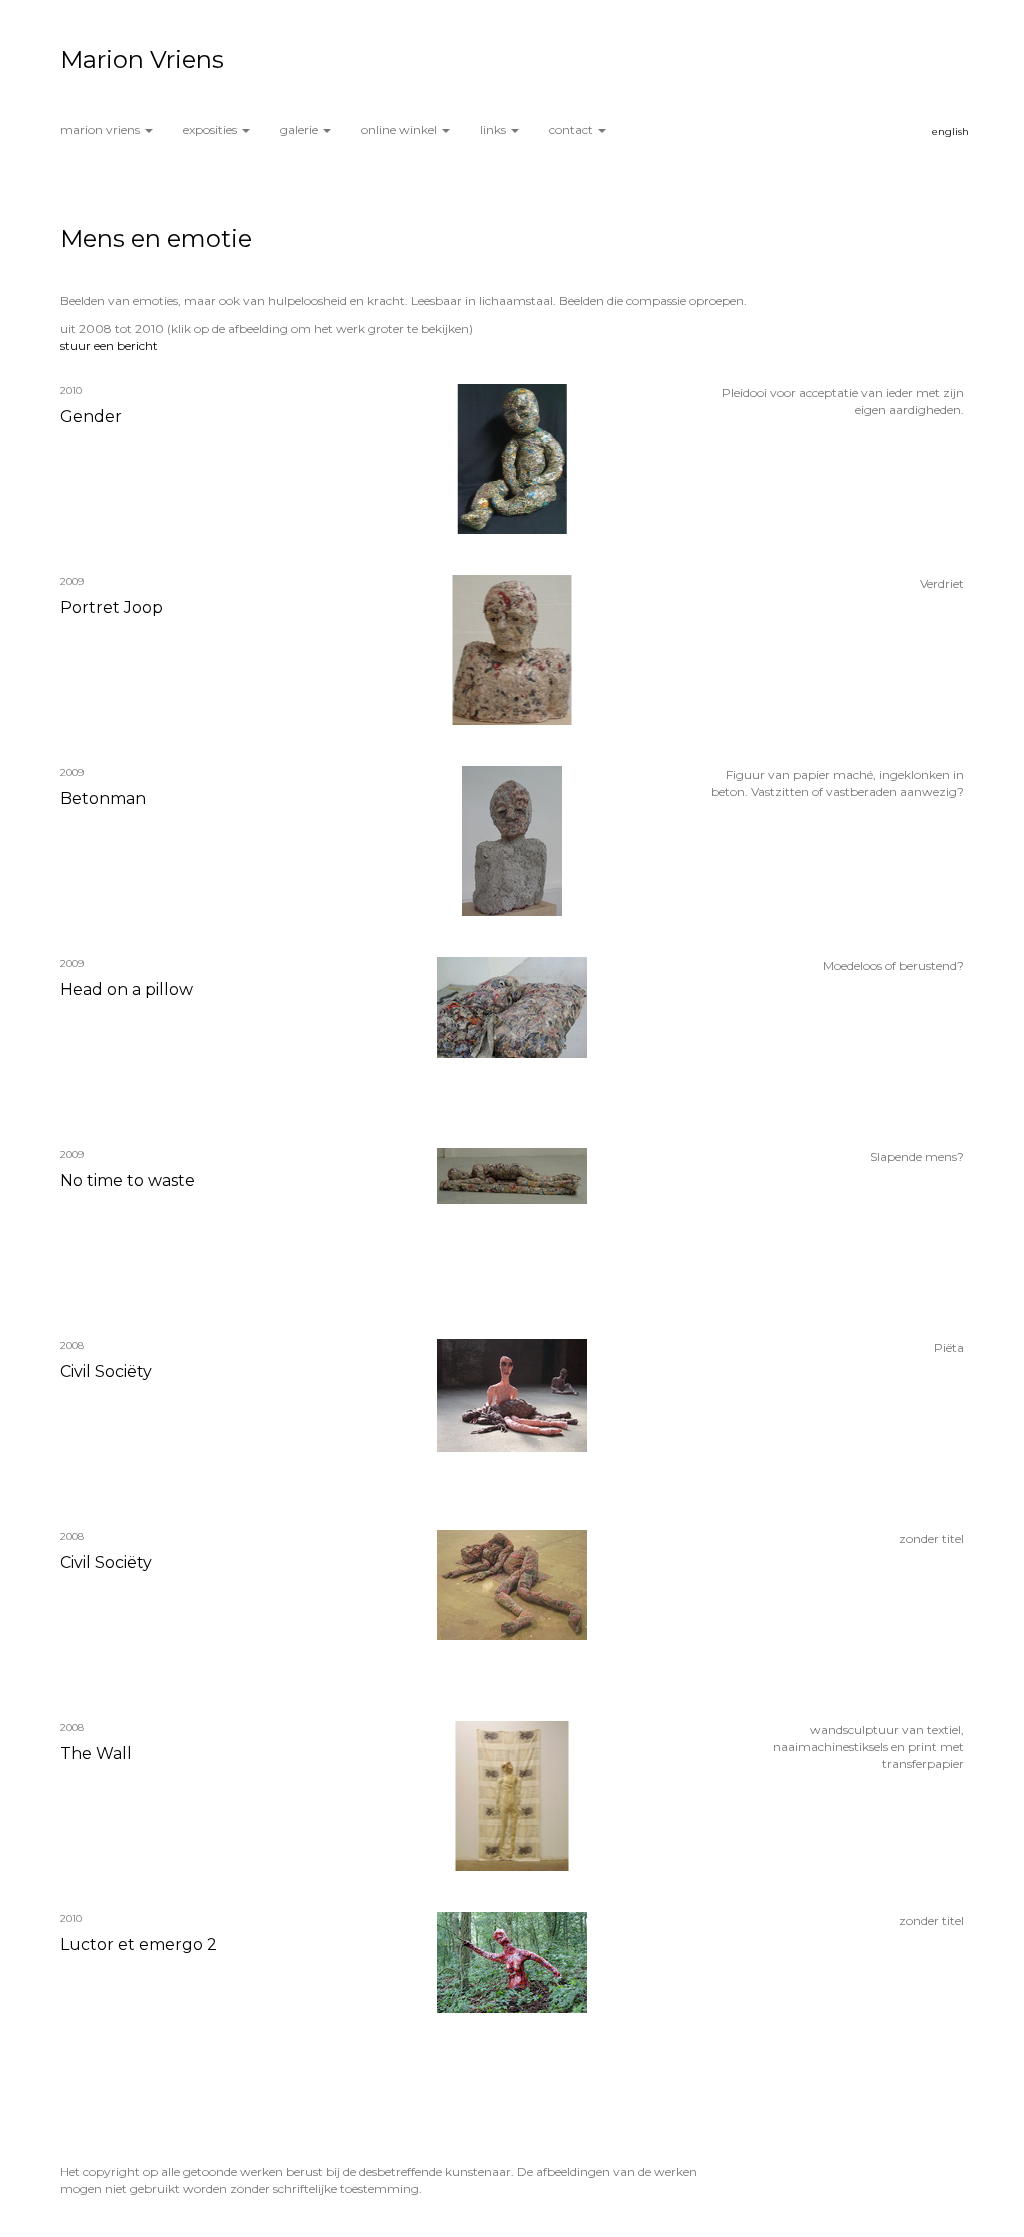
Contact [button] (572, 129)
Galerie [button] (300, 129)
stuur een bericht (109, 345)
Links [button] (494, 129)
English (950, 131)
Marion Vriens (142, 59)
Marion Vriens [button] (101, 129)
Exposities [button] (211, 129)
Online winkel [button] (400, 129)
